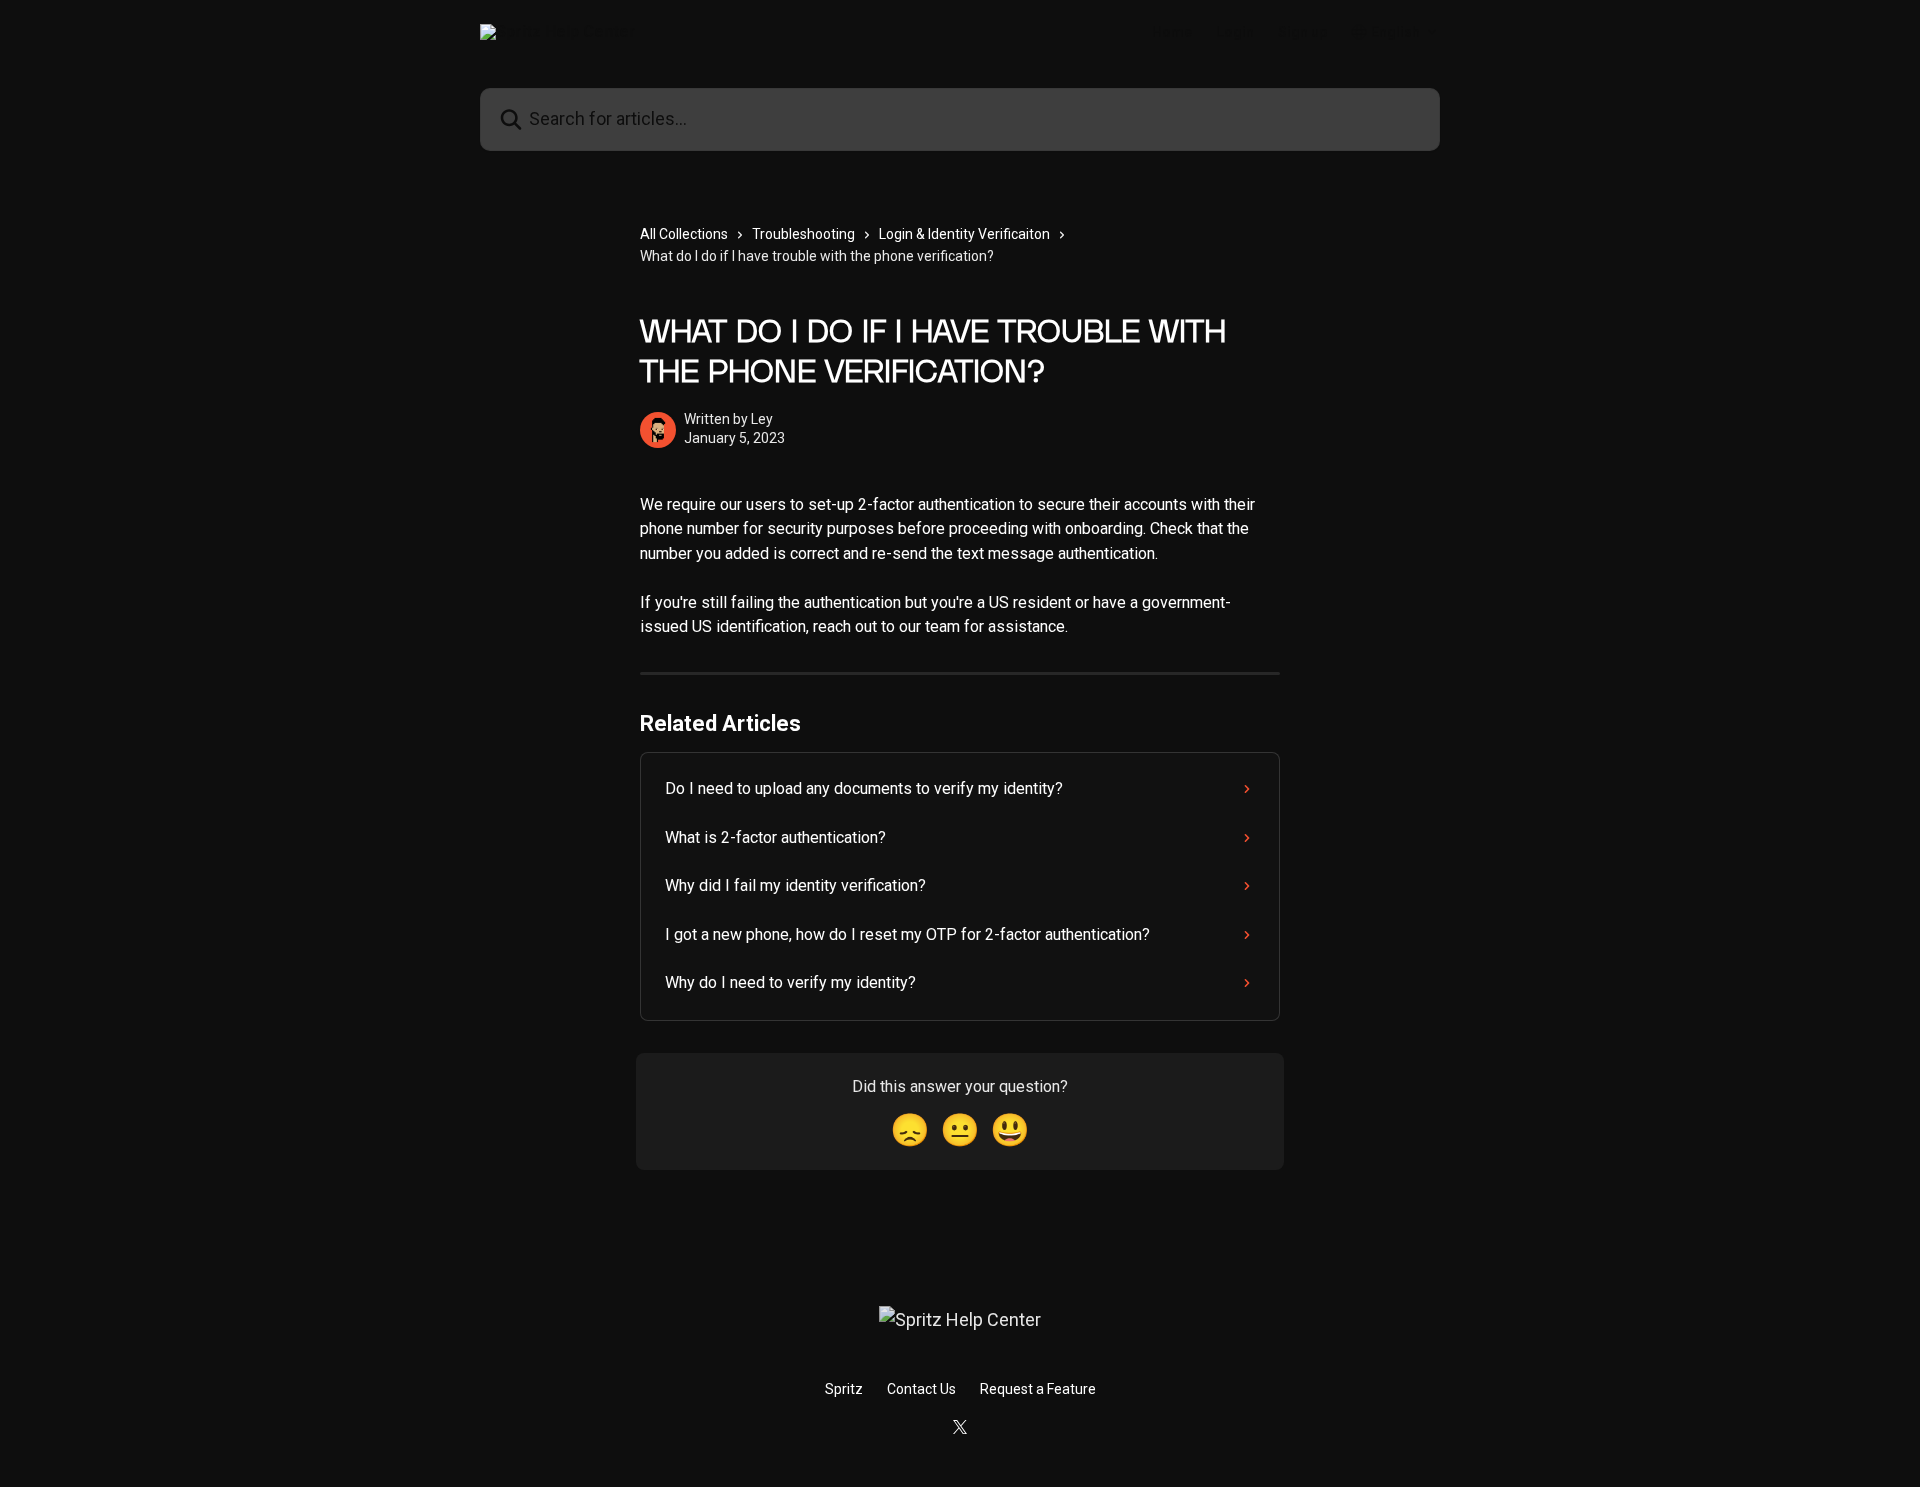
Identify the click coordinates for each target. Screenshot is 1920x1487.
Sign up (1302, 32)
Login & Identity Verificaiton (964, 234)
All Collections (684, 234)
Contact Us (921, 1389)
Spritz (844, 1389)
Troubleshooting (803, 234)
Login (1235, 32)
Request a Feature (1038, 1389)
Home (1172, 32)
